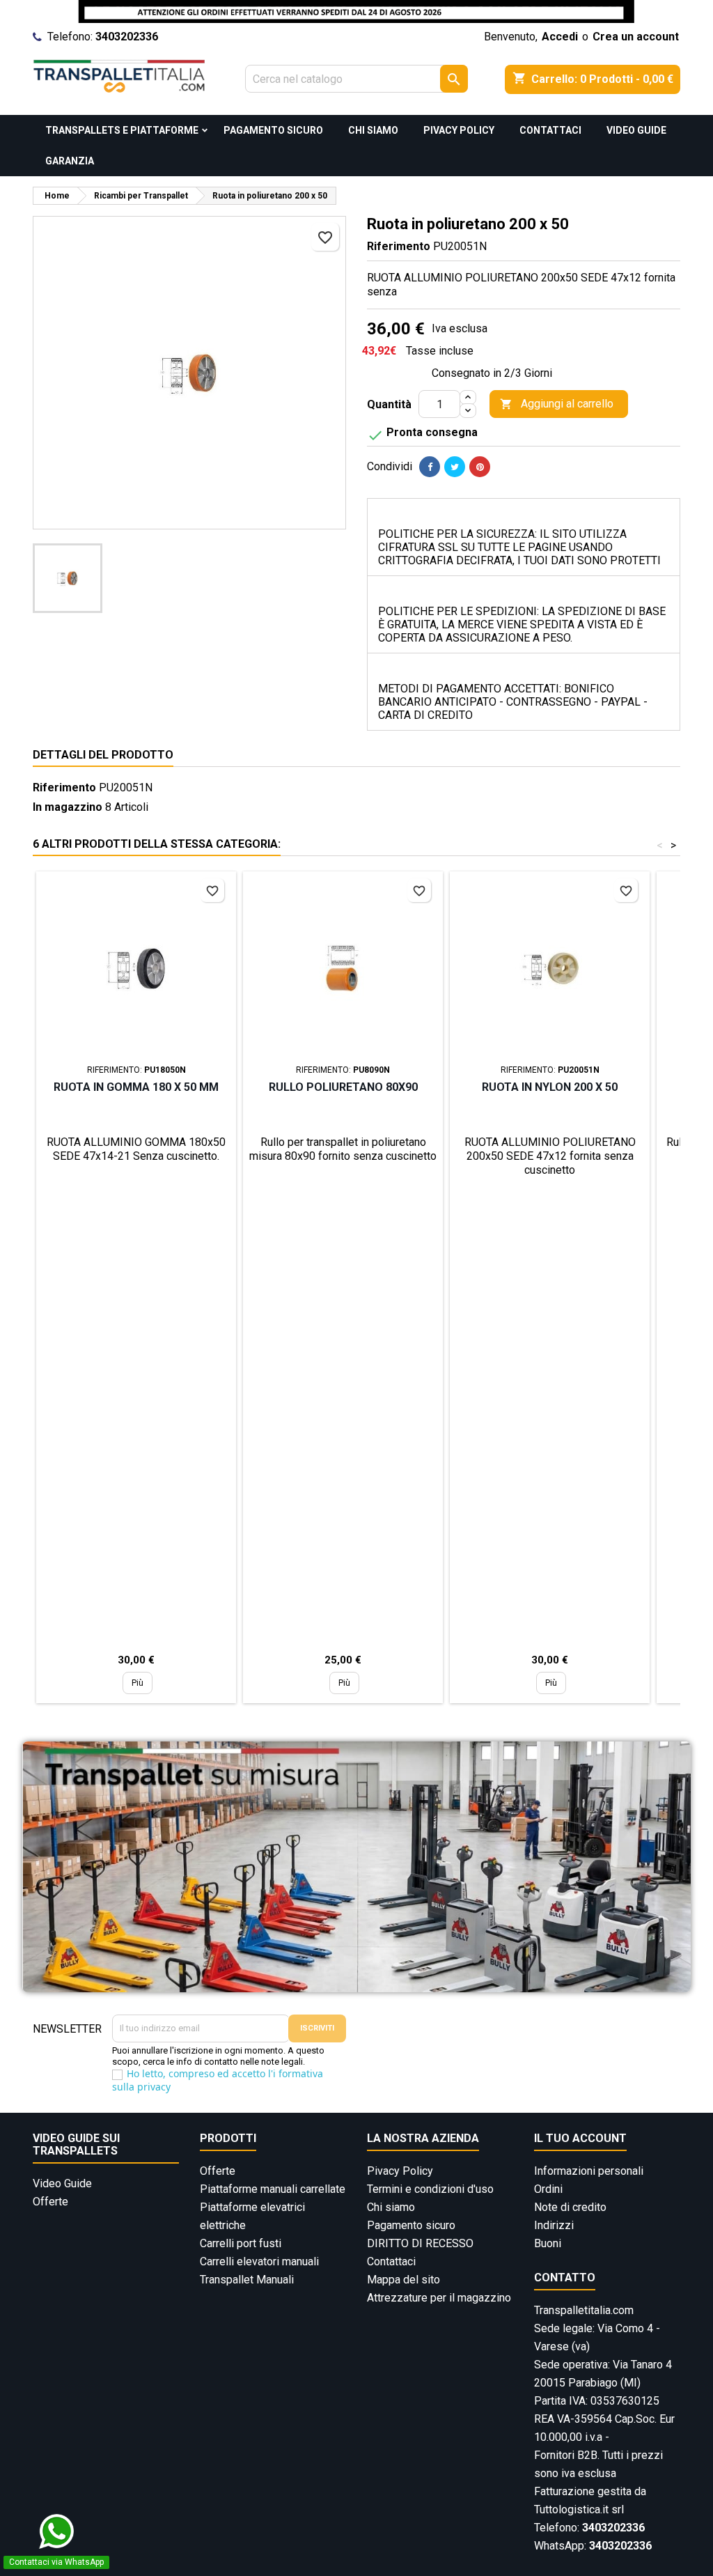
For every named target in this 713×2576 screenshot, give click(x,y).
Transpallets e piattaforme (122, 130)
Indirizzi (554, 2225)
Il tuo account (580, 2138)
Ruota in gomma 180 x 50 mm (136, 1087)
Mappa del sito (403, 2280)
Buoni (548, 2243)
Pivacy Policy (459, 130)
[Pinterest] (480, 467)
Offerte (50, 2202)
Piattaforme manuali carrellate (273, 2189)
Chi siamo (373, 130)
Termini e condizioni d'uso (430, 2189)
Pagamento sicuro (273, 130)
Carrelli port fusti (241, 2243)
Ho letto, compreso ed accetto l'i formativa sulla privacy (218, 2080)
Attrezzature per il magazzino (439, 2298)
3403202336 (127, 37)
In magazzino (68, 807)
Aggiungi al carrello (557, 404)
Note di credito (570, 2207)
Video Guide (636, 130)
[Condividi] (430, 467)
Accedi (560, 37)
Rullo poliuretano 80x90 (343, 1087)
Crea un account (636, 37)
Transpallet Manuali (247, 2280)
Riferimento (399, 246)
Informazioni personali (589, 2171)
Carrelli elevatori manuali (259, 2261)
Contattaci (550, 130)
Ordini (548, 2189)
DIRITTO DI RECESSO (420, 2243)
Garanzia (70, 161)
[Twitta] (455, 467)
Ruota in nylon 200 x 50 (550, 1087)
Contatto (565, 2278)
